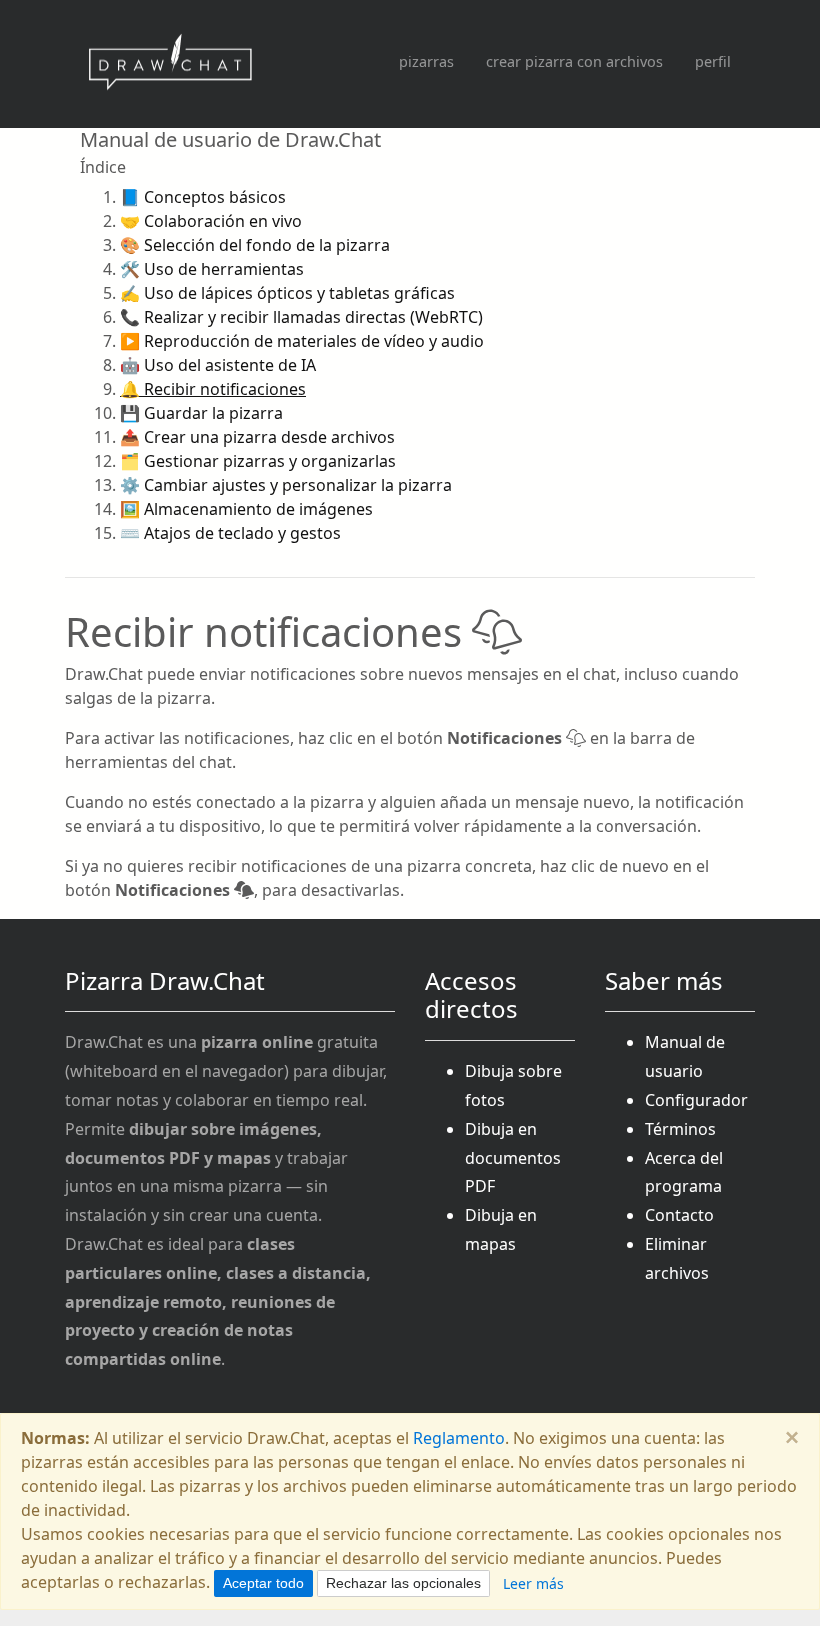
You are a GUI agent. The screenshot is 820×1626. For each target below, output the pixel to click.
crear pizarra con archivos (574, 61)
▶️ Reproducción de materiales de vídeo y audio (302, 341)
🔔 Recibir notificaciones (213, 389)
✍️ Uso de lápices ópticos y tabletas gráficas (287, 293)
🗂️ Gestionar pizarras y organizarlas (258, 461)
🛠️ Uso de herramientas (212, 269)
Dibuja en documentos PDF (513, 1158)
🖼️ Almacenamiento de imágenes (246, 509)
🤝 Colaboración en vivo (211, 221)
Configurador (696, 1100)
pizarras (426, 61)
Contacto (679, 1215)
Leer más (533, 1583)
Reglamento (459, 1438)
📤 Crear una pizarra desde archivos (257, 437)
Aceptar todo (263, 1583)
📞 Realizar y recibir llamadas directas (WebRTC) (301, 317)
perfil (713, 61)
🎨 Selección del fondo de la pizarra (255, 245)
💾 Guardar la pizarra (201, 413)
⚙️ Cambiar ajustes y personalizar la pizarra (286, 485)
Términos (680, 1129)
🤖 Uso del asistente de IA (218, 365)
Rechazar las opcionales (403, 1583)
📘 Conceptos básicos (203, 197)
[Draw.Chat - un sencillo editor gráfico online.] (170, 64)
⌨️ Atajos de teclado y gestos (230, 533)
